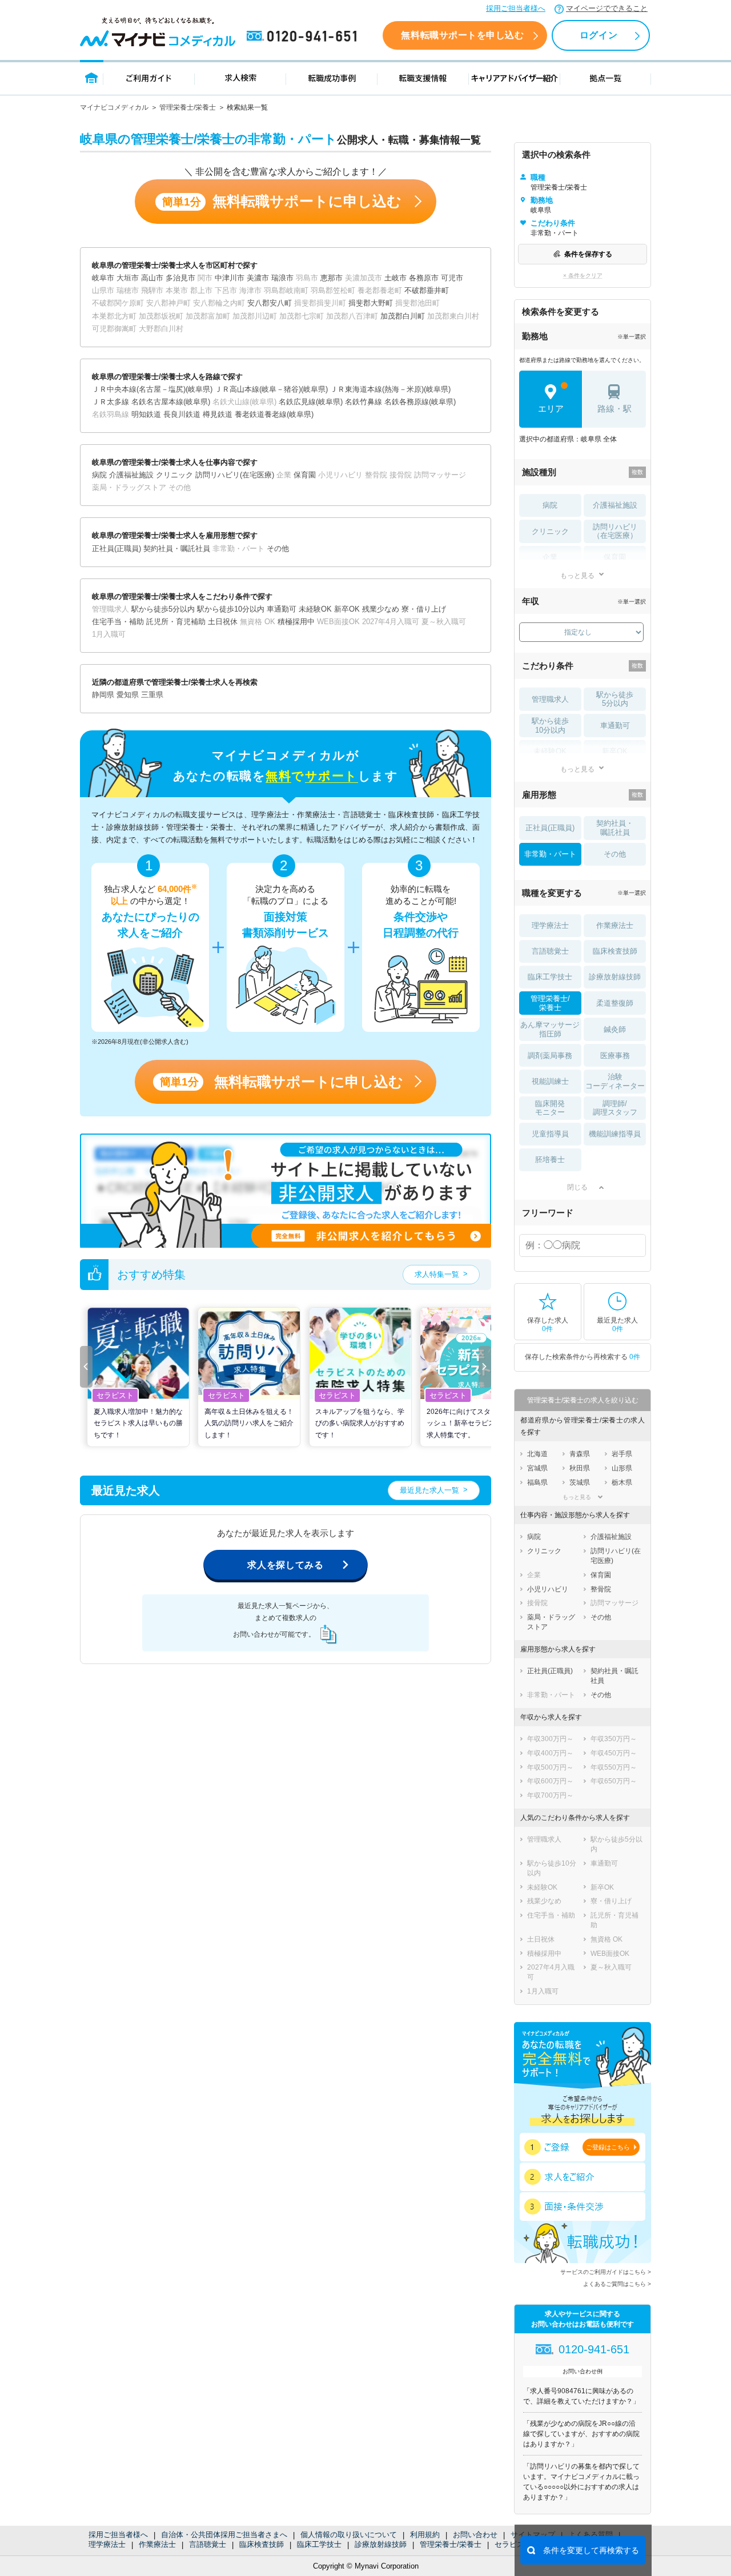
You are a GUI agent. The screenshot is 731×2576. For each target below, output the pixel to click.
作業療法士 (157, 2544)
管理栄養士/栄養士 (188, 107)
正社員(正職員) (550, 828)
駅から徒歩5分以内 (615, 699)
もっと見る (577, 575)
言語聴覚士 (208, 2544)
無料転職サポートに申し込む (282, 201)
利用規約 (425, 2535)
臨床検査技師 (262, 2544)
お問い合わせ (475, 2535)
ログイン (599, 35)
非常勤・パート (550, 854)
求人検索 (240, 77)
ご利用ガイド (149, 77)
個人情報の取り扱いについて (349, 2535)
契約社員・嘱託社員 (615, 828)
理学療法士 (107, 2544)
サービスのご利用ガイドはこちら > (606, 2272)
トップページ (92, 77)
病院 (550, 505)
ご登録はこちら (608, 2147)
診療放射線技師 (381, 2544)
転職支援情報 (423, 77)
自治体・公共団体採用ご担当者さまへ (224, 2535)
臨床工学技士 (319, 2544)
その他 (615, 854)
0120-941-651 (304, 37)
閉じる (577, 1187)
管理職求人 (550, 699)
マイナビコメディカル (114, 107)
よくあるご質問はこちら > (617, 2284)
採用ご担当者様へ (516, 8)
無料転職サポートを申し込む (462, 35)
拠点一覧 (606, 77)
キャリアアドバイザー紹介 (515, 77)
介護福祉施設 (615, 505)
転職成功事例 (332, 77)
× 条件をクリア (583, 276)
